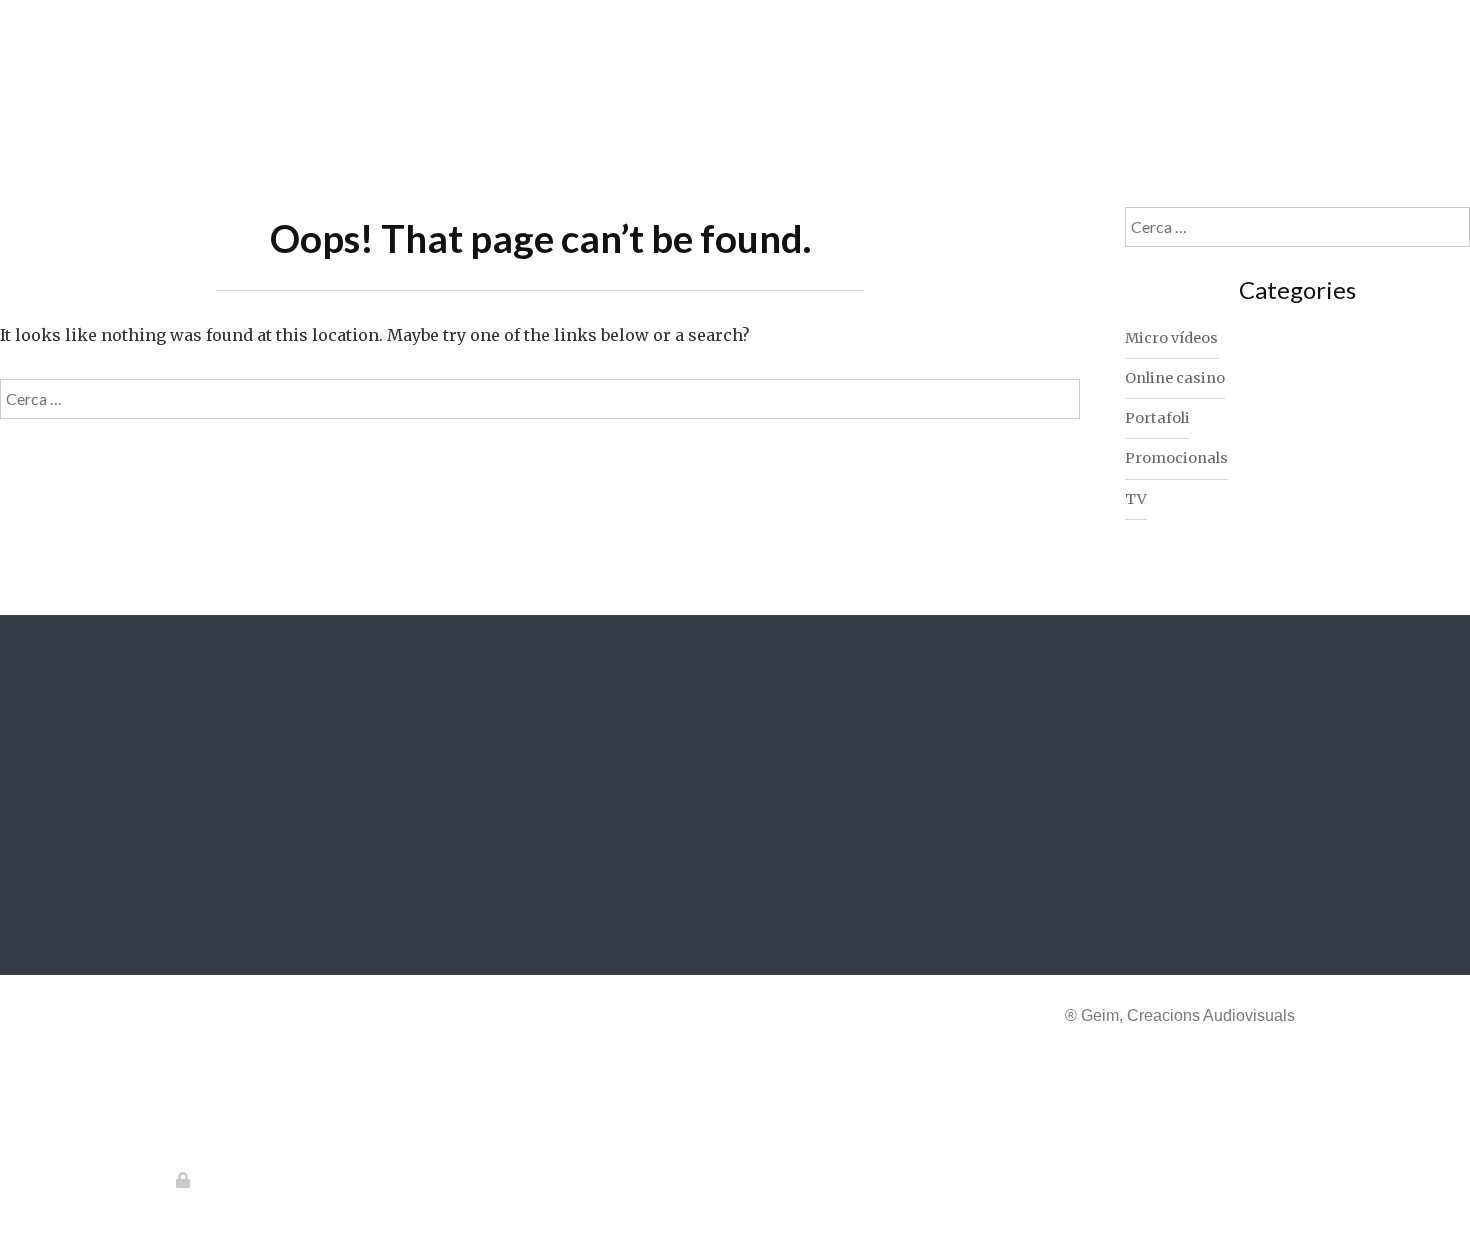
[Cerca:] (540, 399)
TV (1136, 499)
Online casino (1175, 378)
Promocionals (1176, 458)
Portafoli (1157, 418)
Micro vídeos (1171, 338)
